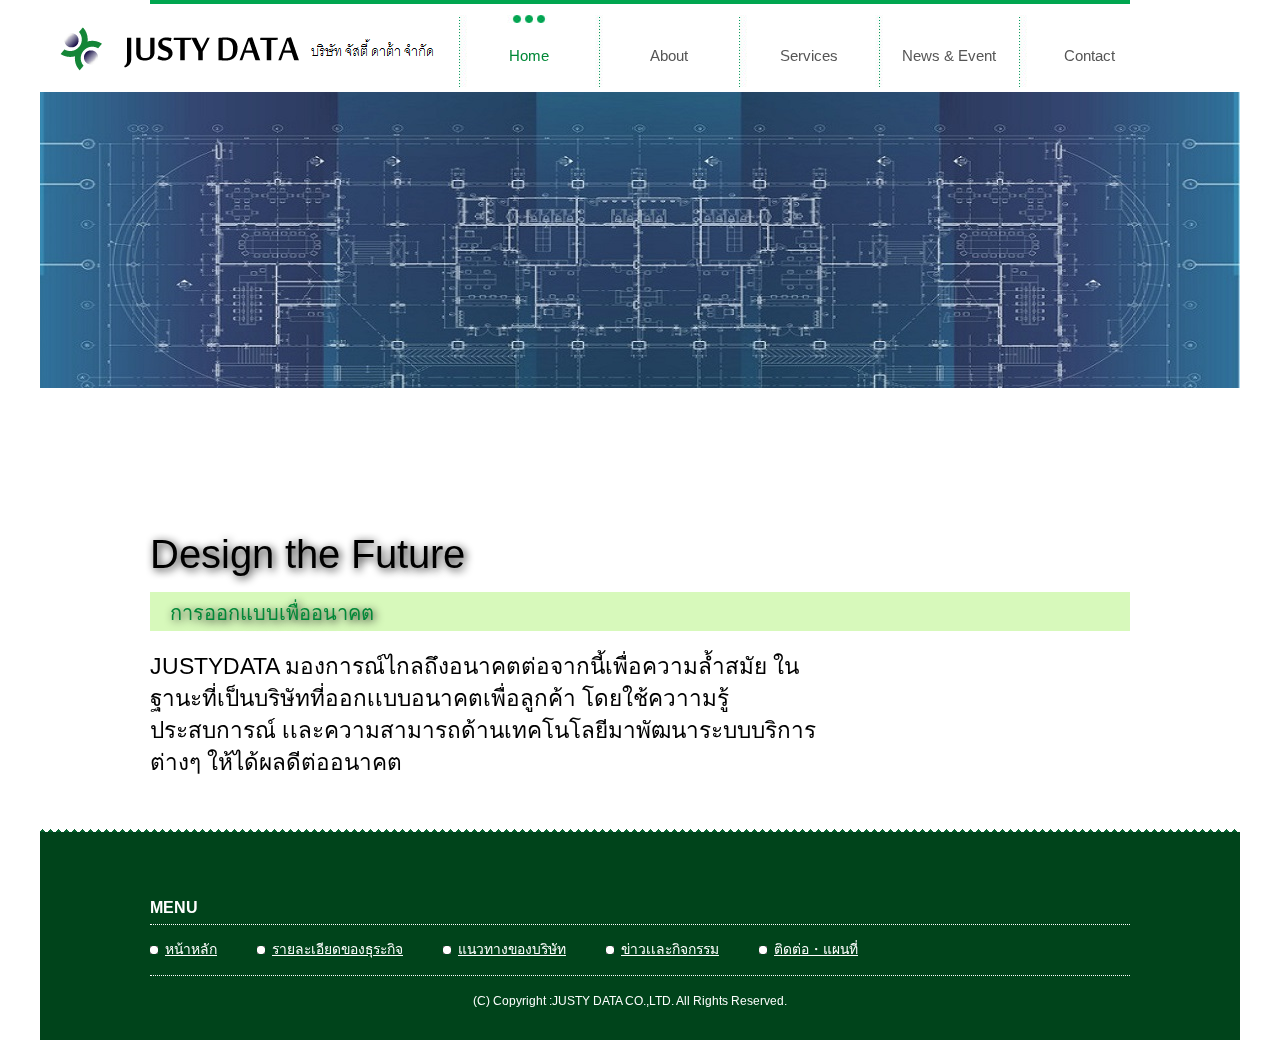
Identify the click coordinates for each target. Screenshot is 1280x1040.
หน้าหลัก (191, 949)
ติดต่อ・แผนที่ (816, 949)
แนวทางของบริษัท (512, 949)
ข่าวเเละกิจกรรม (670, 949)
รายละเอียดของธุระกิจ (337, 949)
